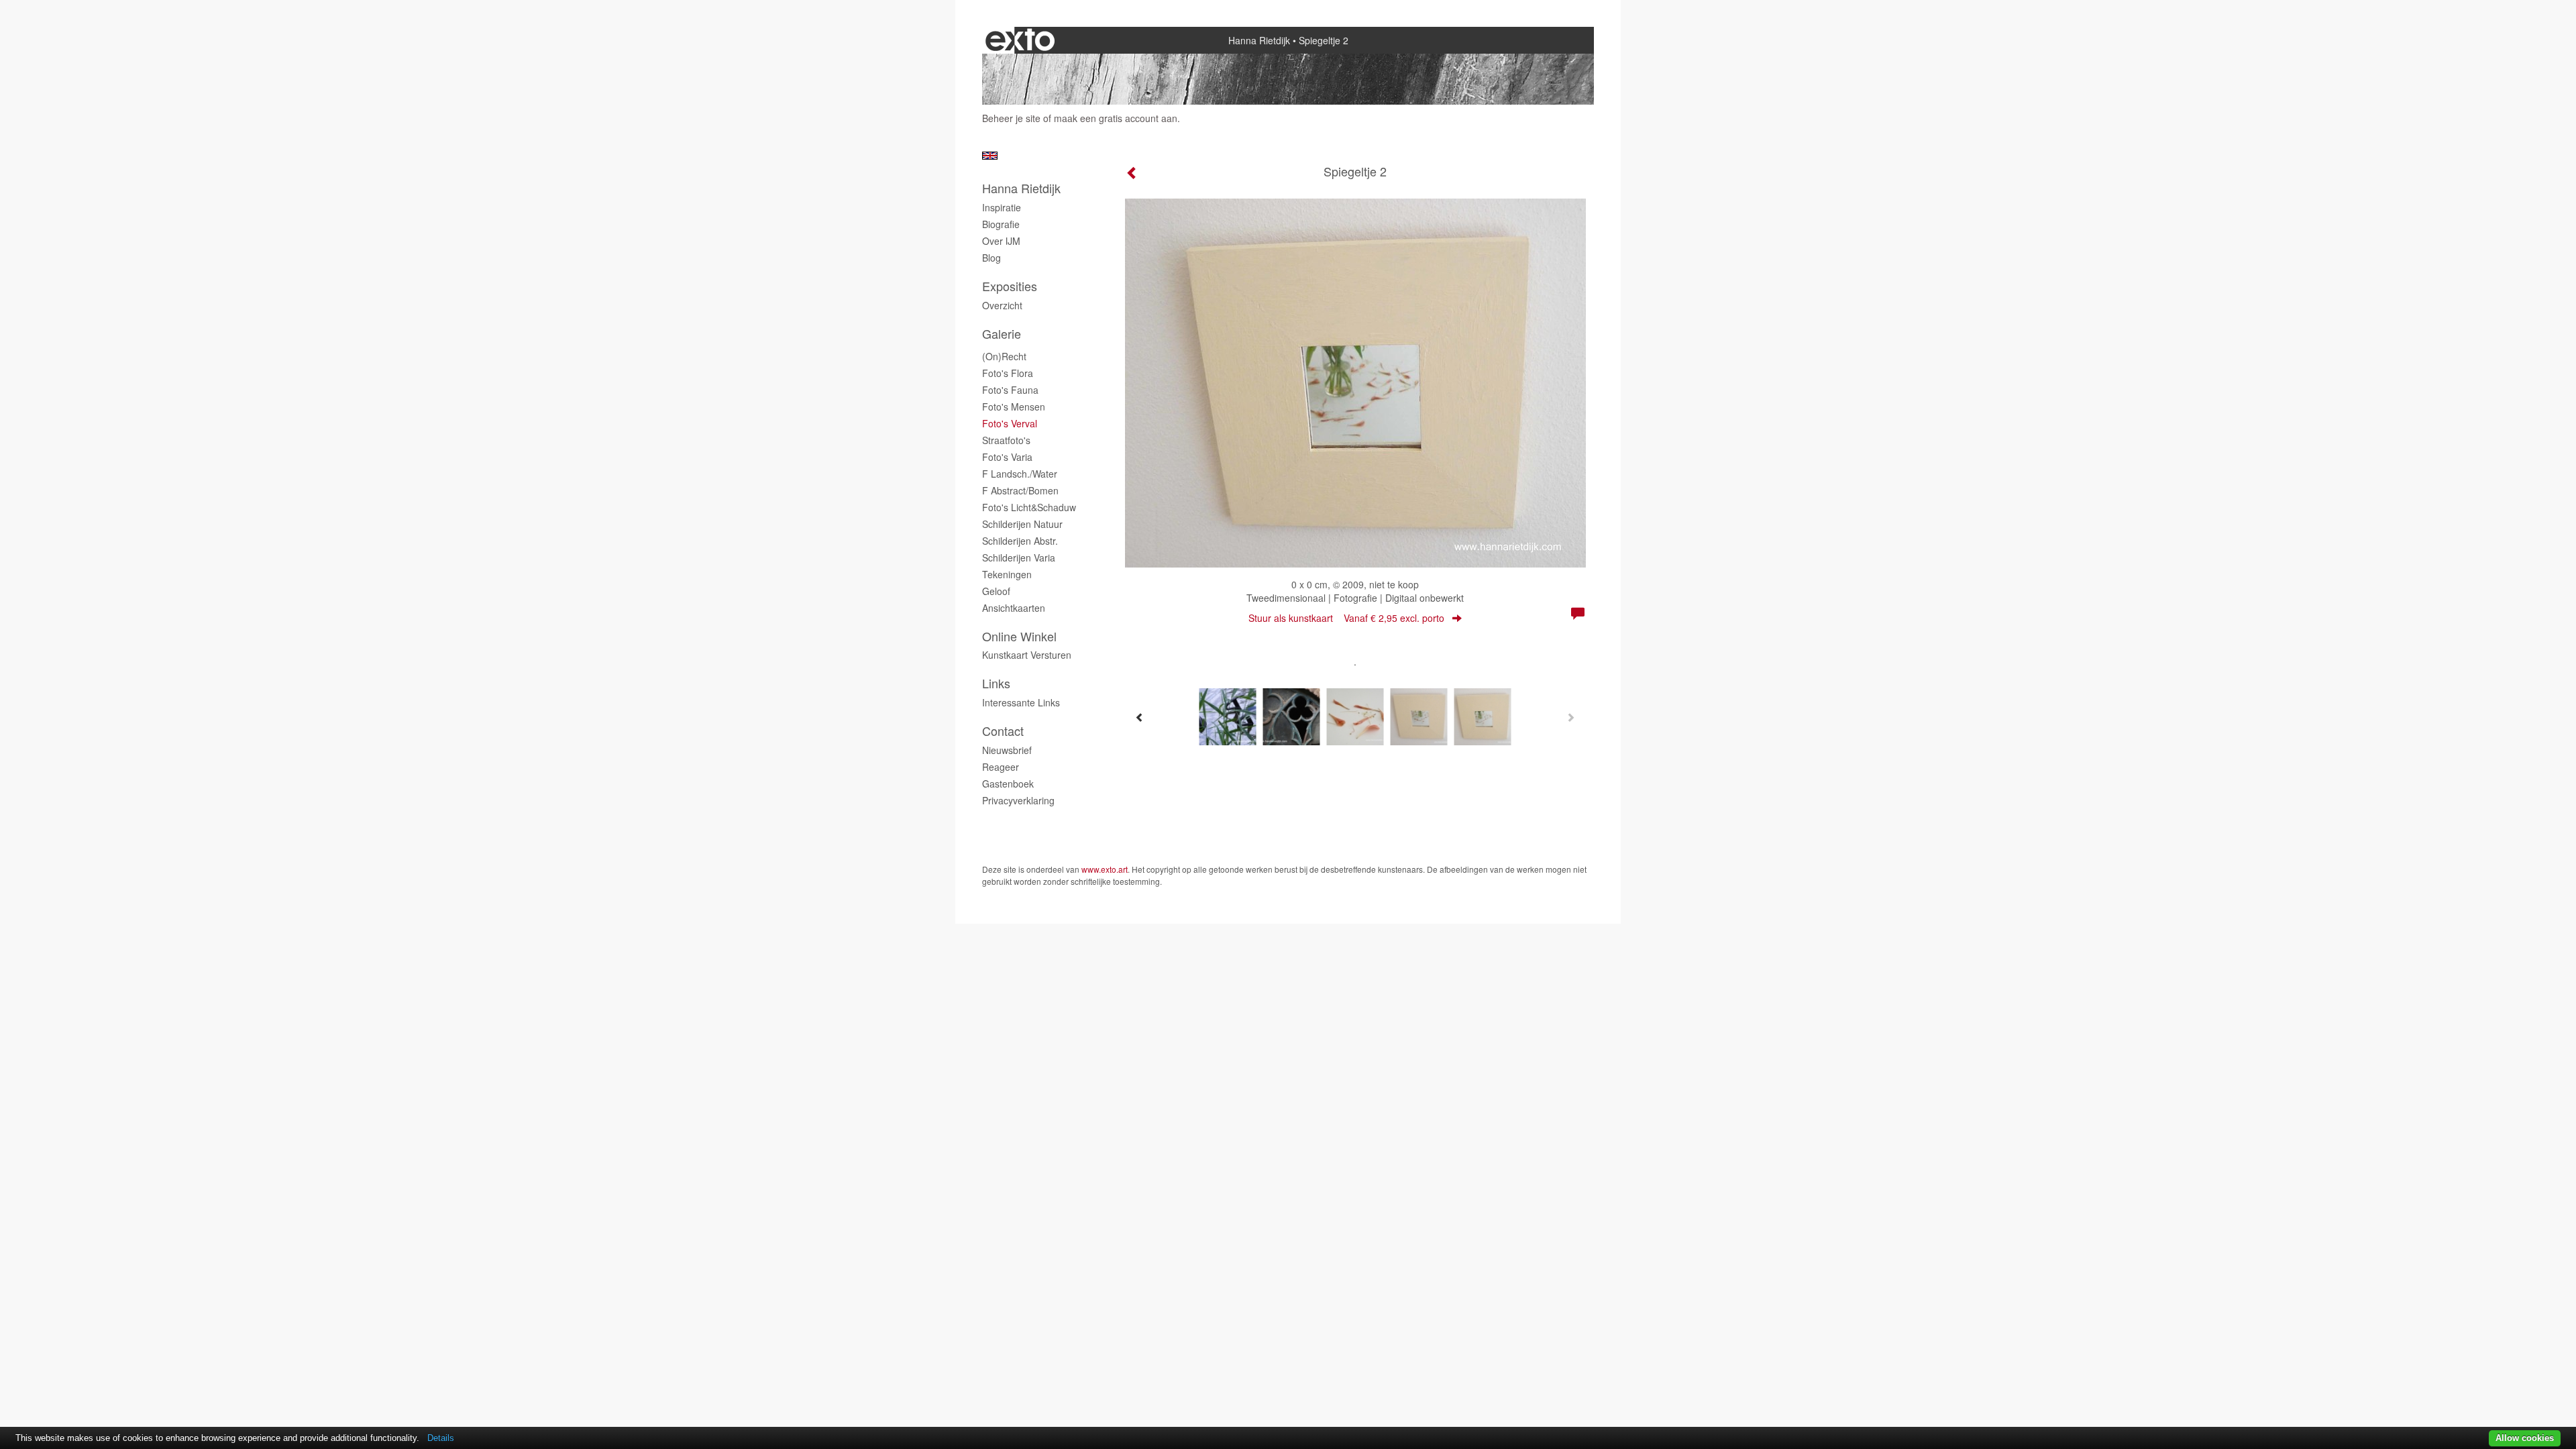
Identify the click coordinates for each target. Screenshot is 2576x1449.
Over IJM (1001, 241)
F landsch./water (1020, 474)
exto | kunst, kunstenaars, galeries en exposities (1020, 40)
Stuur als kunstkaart (1346, 618)
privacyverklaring (1018, 800)
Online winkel (1019, 636)
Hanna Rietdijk (1259, 40)
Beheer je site (1011, 118)
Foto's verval (1010, 423)
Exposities (1010, 286)
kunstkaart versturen (1027, 655)
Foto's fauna (1010, 390)
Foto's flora (1008, 373)
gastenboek (1008, 784)
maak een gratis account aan (1116, 118)
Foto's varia (1007, 457)
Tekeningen (1007, 574)
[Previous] (1140, 717)
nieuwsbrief (1007, 750)
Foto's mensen (1014, 407)
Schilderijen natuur (1022, 524)
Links (996, 683)
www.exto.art (1105, 869)
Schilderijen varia (1019, 557)
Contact (1003, 731)
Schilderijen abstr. (1020, 541)
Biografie (1001, 224)
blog (991, 258)
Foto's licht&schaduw (1029, 507)
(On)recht (1004, 356)
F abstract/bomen (1020, 490)
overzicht (1002, 305)
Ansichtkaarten (1014, 608)
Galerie (1002, 334)
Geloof (996, 591)
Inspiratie (1002, 207)
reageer (1001, 767)
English (990, 156)
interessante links (1021, 702)
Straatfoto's (1006, 440)
